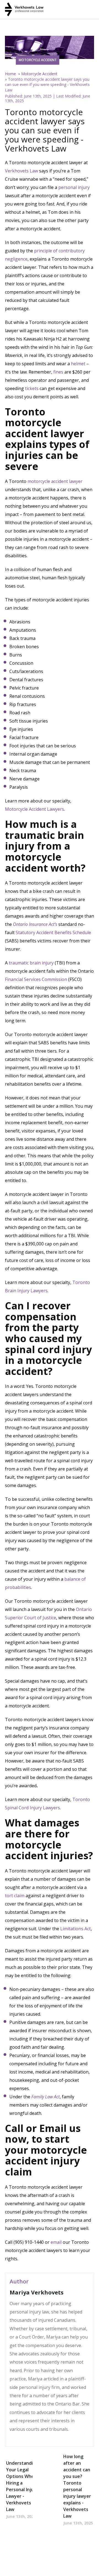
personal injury (74, 187)
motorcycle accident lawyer (55, 481)
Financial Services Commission (36, 979)
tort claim (15, 1896)
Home (10, 74)
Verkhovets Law (21, 171)
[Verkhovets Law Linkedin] (20, 2439)
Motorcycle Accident (39, 74)
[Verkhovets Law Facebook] (12, 2439)
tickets (32, 388)
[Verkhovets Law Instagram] (29, 2439)
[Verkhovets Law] (24, 10)
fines (58, 372)
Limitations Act (75, 1929)
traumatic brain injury (31, 963)
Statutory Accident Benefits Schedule (53, 932)
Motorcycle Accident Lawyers (35, 809)
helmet (78, 364)
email (56, 2242)
